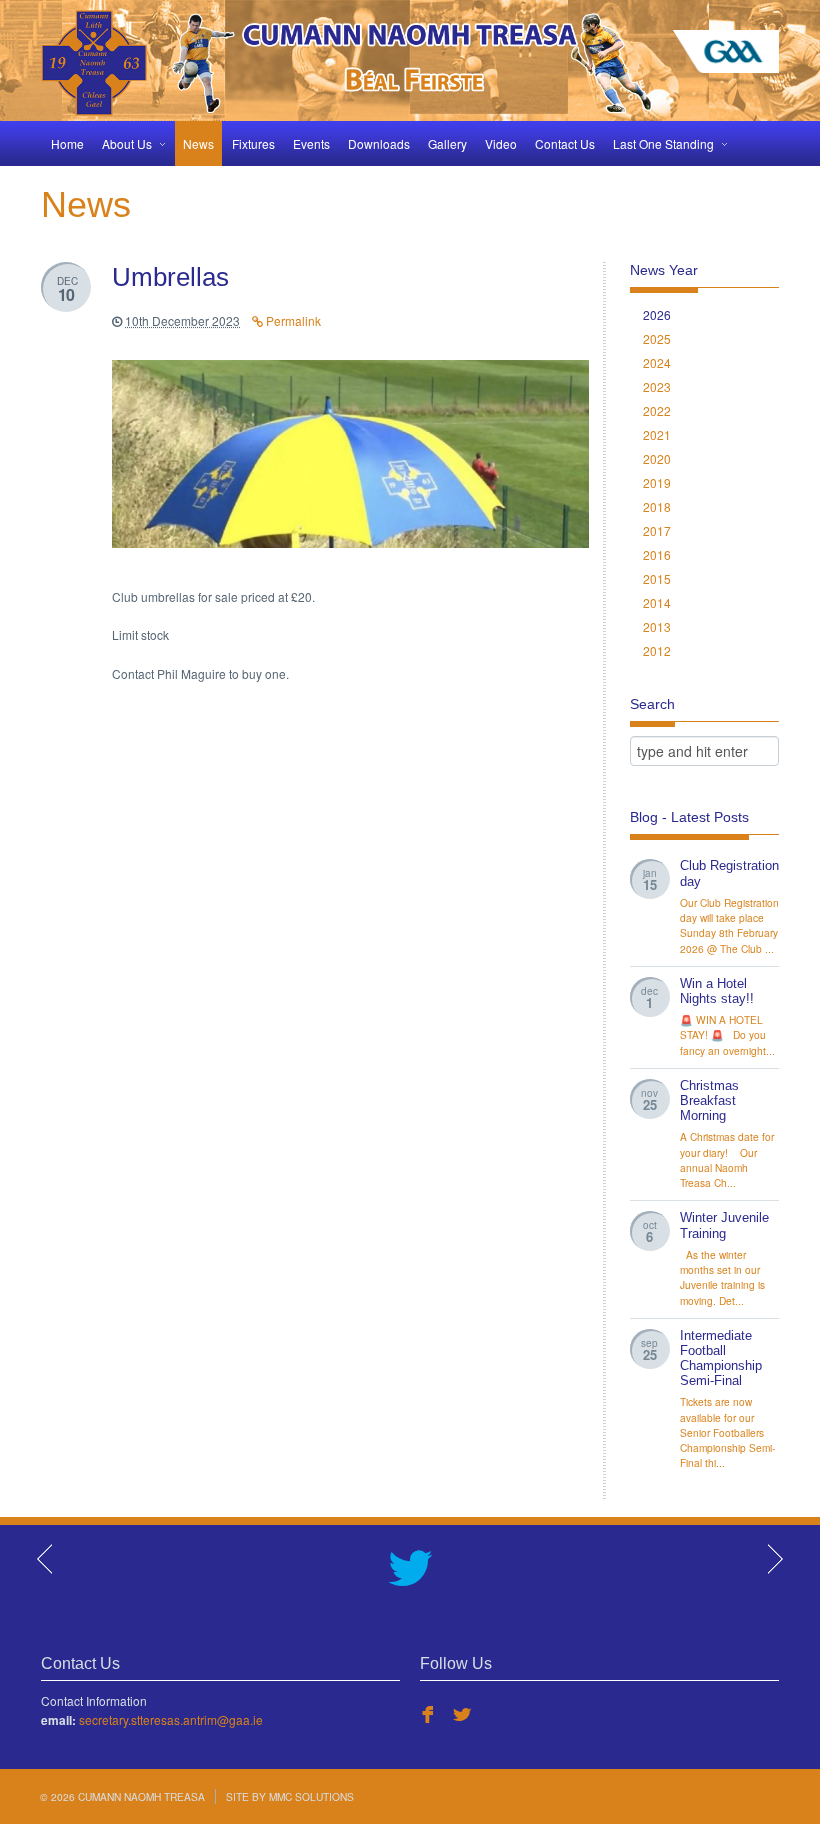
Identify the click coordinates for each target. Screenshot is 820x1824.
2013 (657, 626)
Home (67, 143)
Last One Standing (663, 143)
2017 (657, 530)
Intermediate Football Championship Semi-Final (721, 1358)
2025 (657, 338)
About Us (127, 143)
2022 (657, 410)
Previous (46, 1559)
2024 (657, 362)
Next (774, 1559)
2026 (657, 314)
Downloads (379, 143)
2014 (657, 602)
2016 (657, 554)
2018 (657, 506)
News (198, 143)
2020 (657, 458)
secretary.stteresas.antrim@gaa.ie (171, 1719)
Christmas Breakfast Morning (709, 1101)
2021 (657, 434)
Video (501, 143)
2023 (657, 386)
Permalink (292, 320)
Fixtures (253, 143)
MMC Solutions (311, 1796)
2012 (657, 650)
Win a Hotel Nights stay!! (717, 991)
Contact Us (565, 143)
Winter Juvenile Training (724, 1225)
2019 (657, 482)
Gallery (447, 143)
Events (311, 143)
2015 (657, 578)
